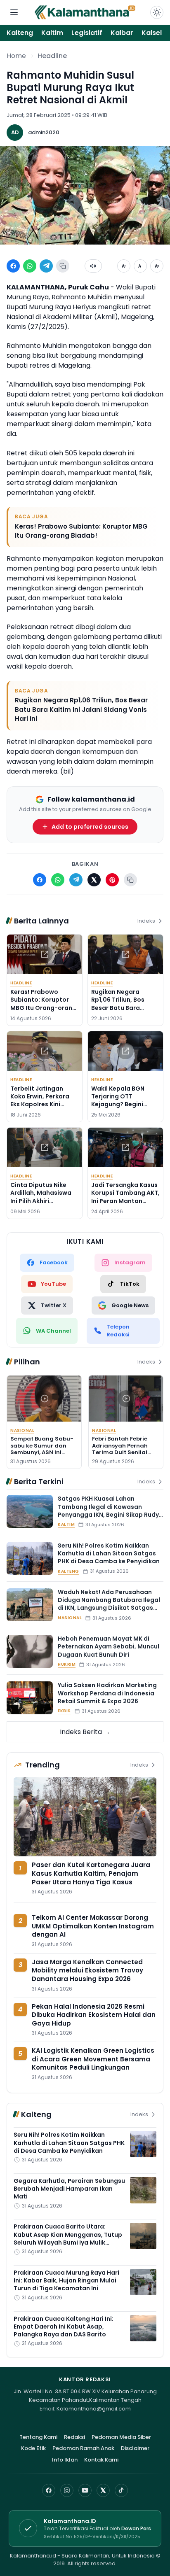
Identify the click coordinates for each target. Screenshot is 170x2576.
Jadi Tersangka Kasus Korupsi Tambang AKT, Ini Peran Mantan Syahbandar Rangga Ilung (125, 1201)
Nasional (22, 1430)
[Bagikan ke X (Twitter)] (94, 880)
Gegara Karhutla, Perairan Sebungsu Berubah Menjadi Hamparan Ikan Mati (69, 2189)
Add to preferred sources (90, 827)
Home (16, 56)
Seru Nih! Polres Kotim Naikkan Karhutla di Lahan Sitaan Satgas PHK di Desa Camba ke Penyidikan (109, 1554)
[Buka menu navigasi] (14, 12)
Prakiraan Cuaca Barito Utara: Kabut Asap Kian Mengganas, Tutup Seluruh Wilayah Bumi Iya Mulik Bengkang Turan (68, 2238)
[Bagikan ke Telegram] (46, 266)
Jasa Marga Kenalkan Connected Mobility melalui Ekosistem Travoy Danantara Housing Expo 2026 (87, 1970)
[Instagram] (67, 2490)
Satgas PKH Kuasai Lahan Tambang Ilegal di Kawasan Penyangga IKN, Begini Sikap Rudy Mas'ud (108, 1511)
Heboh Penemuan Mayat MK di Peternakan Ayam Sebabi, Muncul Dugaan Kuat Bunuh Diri (109, 1647)
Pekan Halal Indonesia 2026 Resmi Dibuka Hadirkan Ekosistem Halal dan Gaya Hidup (94, 2015)
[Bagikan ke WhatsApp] (30, 266)
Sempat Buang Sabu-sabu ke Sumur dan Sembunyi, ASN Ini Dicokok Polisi (42, 1449)
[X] (103, 2490)
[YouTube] (85, 2490)
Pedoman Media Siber (121, 2437)
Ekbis (64, 1711)
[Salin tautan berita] (130, 880)
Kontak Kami (101, 2460)
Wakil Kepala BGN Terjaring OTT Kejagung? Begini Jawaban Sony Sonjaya (118, 1104)
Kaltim (52, 33)
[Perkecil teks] (124, 266)
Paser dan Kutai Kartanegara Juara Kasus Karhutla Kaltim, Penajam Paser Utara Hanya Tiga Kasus (91, 1873)
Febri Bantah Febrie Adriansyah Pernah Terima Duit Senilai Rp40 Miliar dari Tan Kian (122, 1452)
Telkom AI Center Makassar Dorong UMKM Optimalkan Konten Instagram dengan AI (93, 1926)
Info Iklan (65, 2460)
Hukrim (67, 1664)
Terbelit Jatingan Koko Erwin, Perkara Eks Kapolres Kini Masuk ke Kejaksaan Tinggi (41, 1104)
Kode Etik (33, 2448)
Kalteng (20, 33)
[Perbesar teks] (157, 266)
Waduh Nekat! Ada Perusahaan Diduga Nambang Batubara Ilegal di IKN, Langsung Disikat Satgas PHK (109, 1604)
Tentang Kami (38, 2437)
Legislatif (87, 33)
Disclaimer (135, 2448)
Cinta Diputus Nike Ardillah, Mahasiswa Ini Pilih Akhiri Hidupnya (41, 1197)
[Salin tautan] (63, 266)
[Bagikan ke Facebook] (13, 266)
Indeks (146, 921)
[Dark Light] (157, 12)
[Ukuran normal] (140, 266)
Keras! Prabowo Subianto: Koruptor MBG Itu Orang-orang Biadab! (81, 531)
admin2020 (44, 132)
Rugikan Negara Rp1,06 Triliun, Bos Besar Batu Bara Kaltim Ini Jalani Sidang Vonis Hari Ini (81, 709)
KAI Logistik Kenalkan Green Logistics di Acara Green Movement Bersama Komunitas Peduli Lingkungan (93, 2059)
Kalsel (152, 33)
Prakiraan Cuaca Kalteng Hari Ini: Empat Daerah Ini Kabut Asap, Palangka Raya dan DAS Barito (64, 2327)
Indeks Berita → (85, 1732)
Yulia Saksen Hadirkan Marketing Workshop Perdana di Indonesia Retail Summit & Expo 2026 (107, 1693)
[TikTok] (121, 2490)
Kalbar (122, 33)
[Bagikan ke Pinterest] (112, 880)
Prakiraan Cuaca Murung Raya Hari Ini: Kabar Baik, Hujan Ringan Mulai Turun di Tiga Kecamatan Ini (66, 2281)
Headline (52, 56)
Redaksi (74, 2437)
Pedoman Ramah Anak (83, 2448)
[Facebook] (49, 2490)
